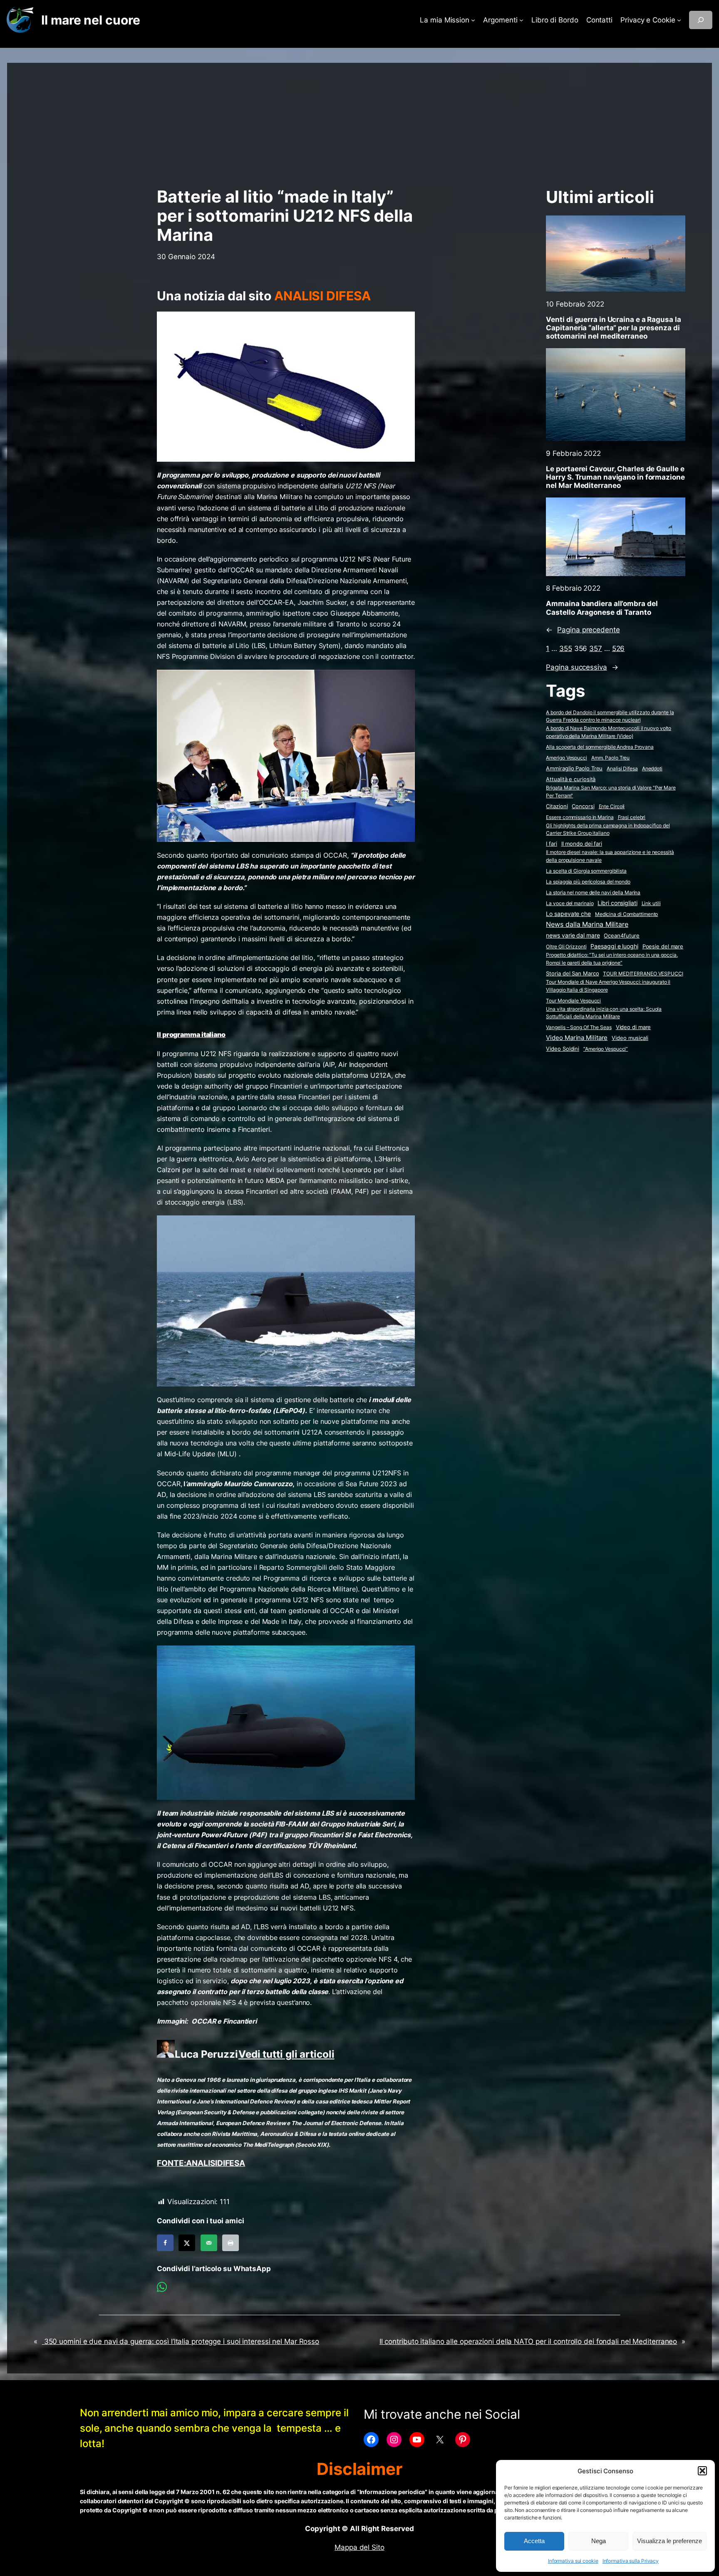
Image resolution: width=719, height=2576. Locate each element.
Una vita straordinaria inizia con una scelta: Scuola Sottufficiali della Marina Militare (604, 1013)
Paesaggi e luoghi (614, 946)
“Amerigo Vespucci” (606, 1049)
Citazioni (557, 806)
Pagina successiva (582, 667)
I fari (551, 844)
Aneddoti (652, 768)
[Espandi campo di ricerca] (701, 20)
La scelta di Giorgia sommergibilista (586, 871)
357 (596, 648)
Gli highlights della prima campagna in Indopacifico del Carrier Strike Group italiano (608, 829)
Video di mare (633, 1027)
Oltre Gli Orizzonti (566, 947)
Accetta (534, 2541)
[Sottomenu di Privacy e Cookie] (679, 20)
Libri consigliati (617, 903)
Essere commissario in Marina (580, 817)
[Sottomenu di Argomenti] (521, 20)
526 (619, 648)
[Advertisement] (359, 121)
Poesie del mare (663, 946)
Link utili (651, 903)
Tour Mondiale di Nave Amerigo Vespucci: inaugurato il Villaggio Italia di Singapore (608, 986)
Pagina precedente (583, 630)
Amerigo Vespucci (566, 758)
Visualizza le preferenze (669, 2541)
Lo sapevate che (568, 914)
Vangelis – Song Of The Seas (579, 1027)
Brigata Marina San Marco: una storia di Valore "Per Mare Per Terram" (611, 792)
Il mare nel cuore (90, 20)
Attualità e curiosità (571, 779)
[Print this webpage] (231, 2243)
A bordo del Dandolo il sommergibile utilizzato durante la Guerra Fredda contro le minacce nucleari (610, 716)
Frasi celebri (632, 817)
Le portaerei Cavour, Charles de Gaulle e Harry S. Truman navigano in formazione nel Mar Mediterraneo (615, 477)
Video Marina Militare (577, 1038)
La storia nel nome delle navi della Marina (593, 892)
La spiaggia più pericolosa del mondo (588, 882)
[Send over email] (209, 2243)
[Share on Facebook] (165, 2243)
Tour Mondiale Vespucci (573, 1001)
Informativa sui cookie (573, 2561)
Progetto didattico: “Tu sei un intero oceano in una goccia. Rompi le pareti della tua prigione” (612, 959)
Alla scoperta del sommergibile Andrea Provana (600, 747)
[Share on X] (187, 2243)
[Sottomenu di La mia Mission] (473, 20)
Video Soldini (563, 1049)
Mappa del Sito (359, 2547)
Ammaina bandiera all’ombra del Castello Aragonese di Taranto (602, 608)
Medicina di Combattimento (627, 914)
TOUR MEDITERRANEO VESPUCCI (643, 974)
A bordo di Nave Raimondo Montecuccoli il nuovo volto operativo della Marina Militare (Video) (609, 732)
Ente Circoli (612, 806)
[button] (702, 2471)
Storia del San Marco (572, 974)
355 (566, 648)
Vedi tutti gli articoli (286, 2054)
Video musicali (630, 1038)
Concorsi (583, 806)
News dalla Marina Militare (587, 924)
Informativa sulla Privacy (631, 2561)
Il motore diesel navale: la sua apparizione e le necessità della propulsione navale (610, 856)
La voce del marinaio (570, 903)
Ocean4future (622, 935)
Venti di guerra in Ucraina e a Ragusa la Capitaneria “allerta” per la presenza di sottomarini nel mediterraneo (613, 328)
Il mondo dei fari (582, 844)
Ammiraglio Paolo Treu (574, 768)
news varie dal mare (573, 935)
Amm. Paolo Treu (611, 758)
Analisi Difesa (622, 768)
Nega (599, 2541)
